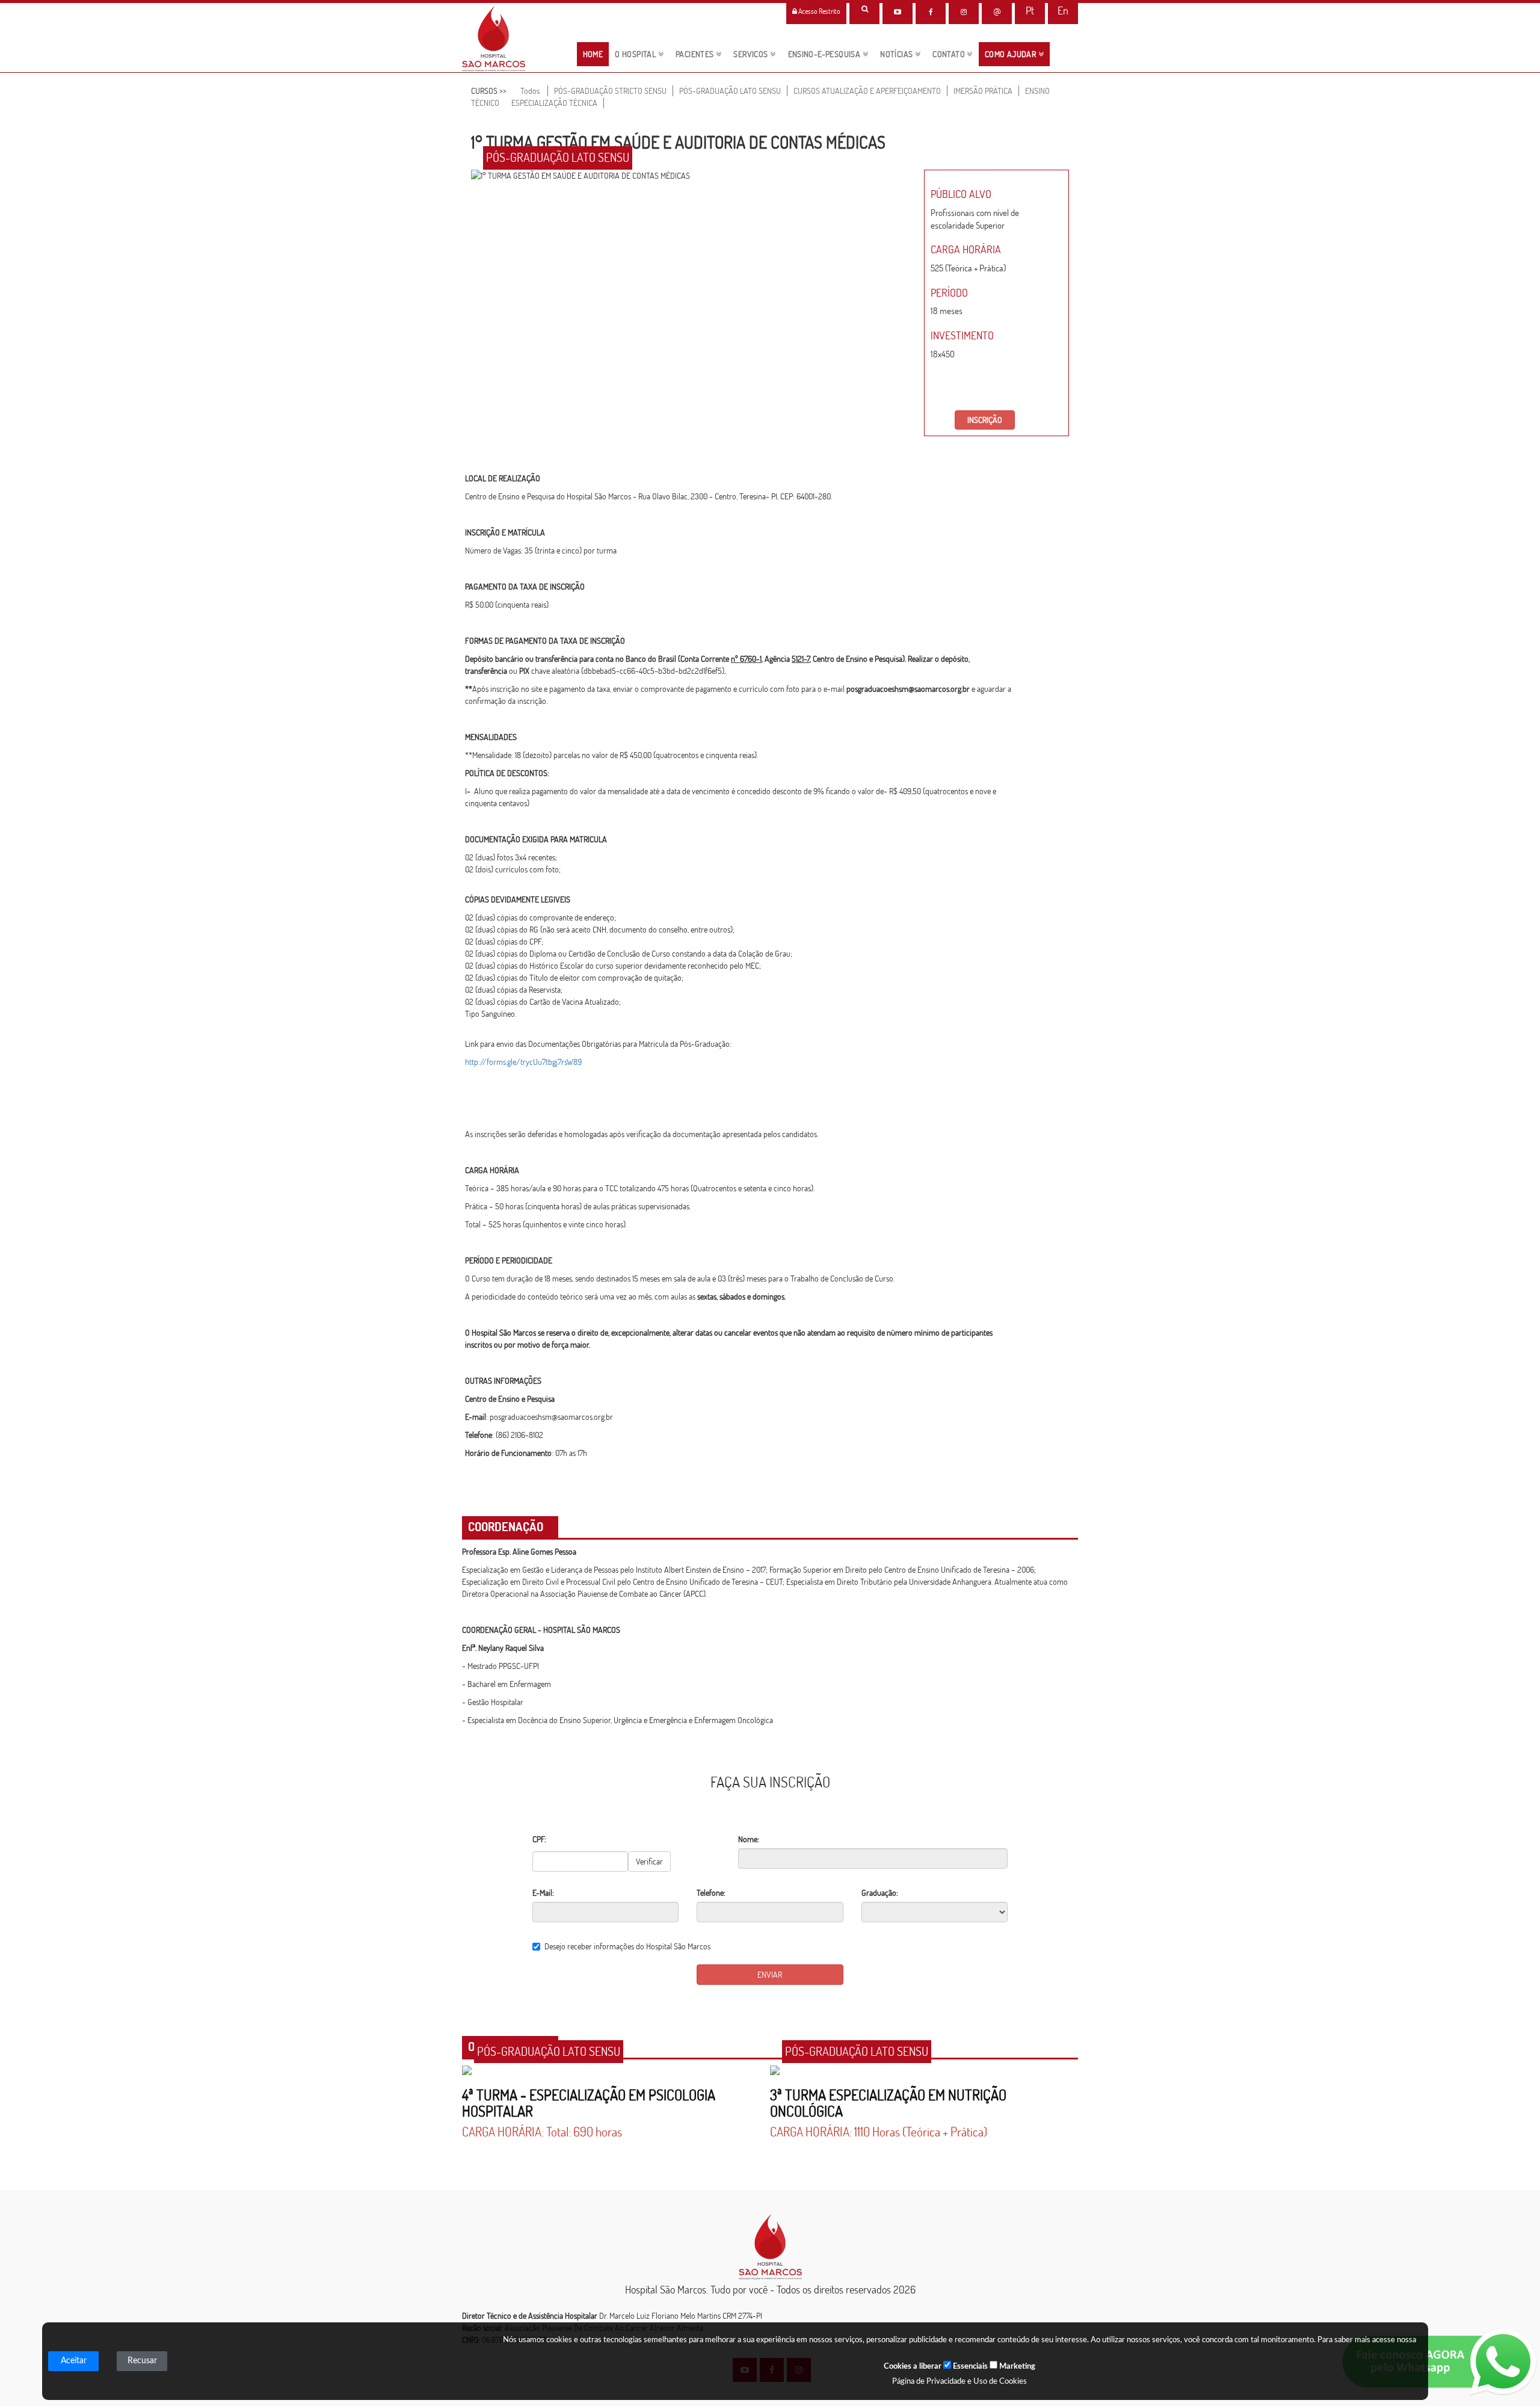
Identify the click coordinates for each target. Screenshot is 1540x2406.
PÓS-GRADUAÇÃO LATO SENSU (730, 91)
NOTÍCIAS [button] (898, 54)
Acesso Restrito (819, 11)
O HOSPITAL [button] (636, 54)
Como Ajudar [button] (1012, 54)
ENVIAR (770, 1975)
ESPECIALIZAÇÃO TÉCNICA (554, 103)
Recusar (142, 2361)
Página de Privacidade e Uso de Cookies (959, 2382)
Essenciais (969, 2367)
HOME (596, 54)
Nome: (749, 1839)
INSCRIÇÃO (985, 420)
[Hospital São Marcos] (931, 12)
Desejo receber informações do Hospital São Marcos (627, 1946)
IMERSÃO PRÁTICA (983, 91)
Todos (530, 91)
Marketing (1016, 2367)
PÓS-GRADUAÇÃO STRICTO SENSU (610, 91)
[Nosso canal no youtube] (898, 12)
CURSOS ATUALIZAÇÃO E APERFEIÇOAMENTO (867, 91)
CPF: (539, 1839)
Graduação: (880, 1893)
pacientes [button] (696, 54)
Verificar (649, 1862)
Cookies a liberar (913, 2367)
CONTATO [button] (950, 54)
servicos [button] (752, 54)
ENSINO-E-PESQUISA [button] (825, 54)
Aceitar (74, 2361)
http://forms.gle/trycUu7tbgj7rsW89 (523, 1062)
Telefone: (711, 1893)
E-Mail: (543, 1893)
